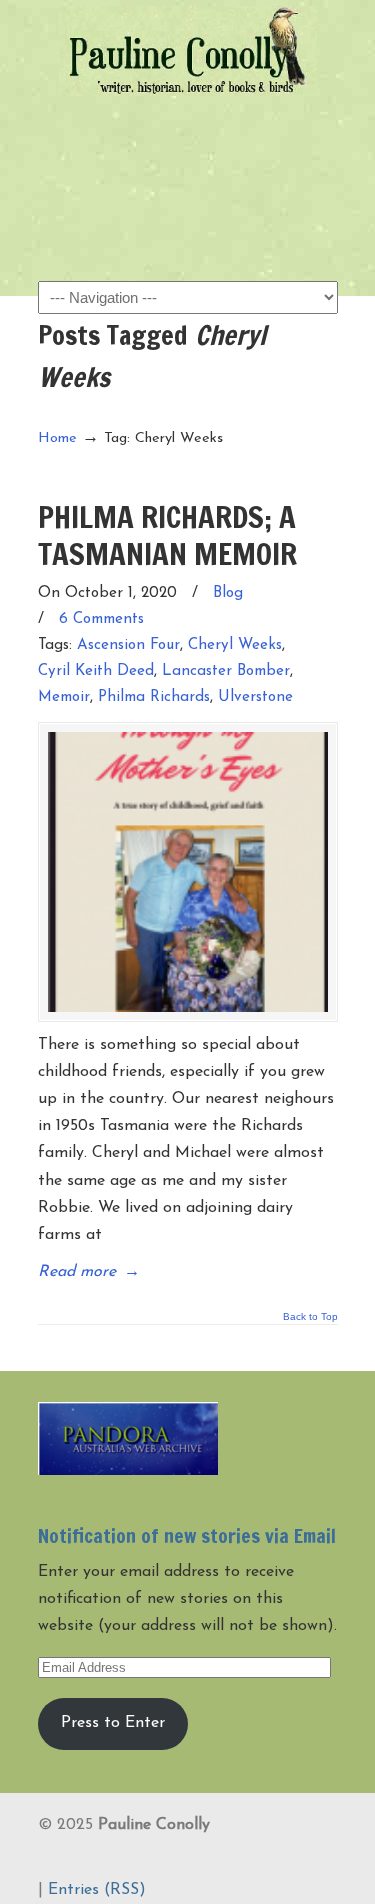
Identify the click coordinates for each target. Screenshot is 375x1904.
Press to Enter (113, 1723)
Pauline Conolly (188, 51)
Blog (228, 593)
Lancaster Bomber (226, 671)
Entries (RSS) (97, 1890)
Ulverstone (255, 697)
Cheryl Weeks (235, 645)
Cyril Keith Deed (96, 671)
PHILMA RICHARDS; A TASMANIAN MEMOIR (167, 534)
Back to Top (310, 1317)
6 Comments (101, 619)
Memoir (64, 697)
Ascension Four (128, 645)
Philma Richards (154, 697)
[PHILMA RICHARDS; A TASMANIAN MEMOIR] (188, 872)
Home (57, 438)
